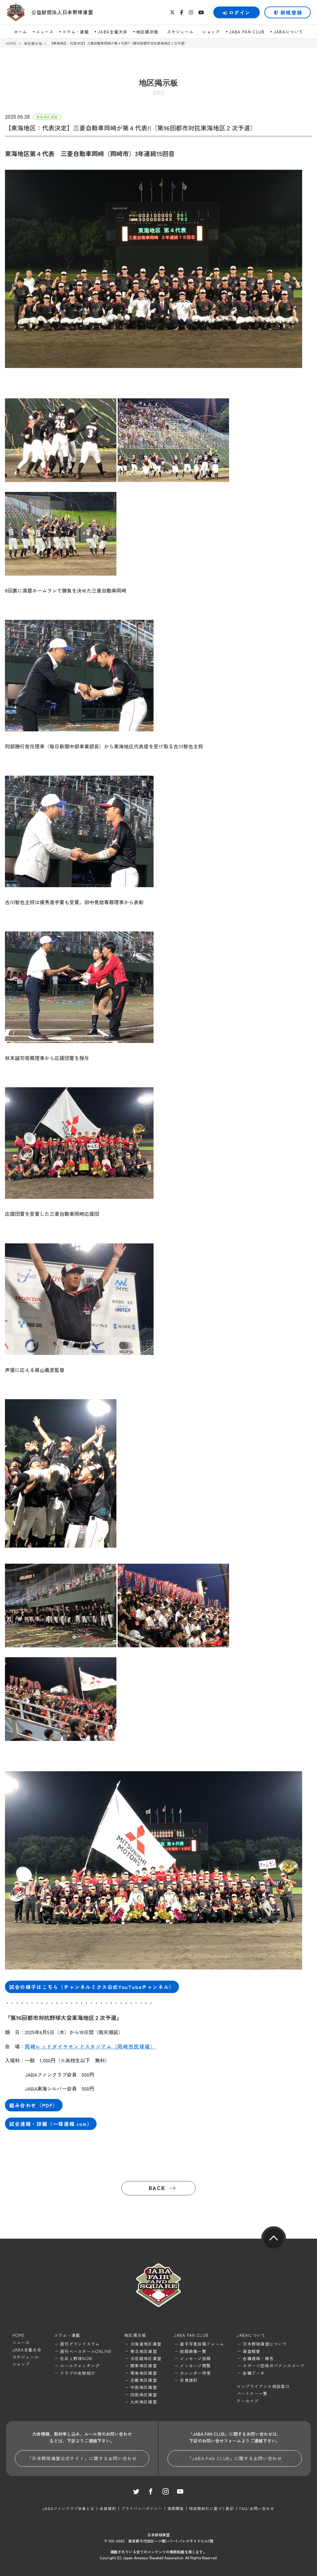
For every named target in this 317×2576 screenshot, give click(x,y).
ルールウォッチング (80, 2366)
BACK (157, 2188)
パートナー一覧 (252, 2393)
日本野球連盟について (265, 2344)
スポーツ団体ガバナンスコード (274, 2366)
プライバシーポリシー (142, 2508)
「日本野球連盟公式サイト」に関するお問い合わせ (82, 2458)
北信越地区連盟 (146, 2358)
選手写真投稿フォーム (202, 2344)
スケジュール (180, 32)
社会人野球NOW (76, 2358)
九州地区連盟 (144, 2402)
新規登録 (291, 12)
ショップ (211, 32)
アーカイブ (248, 2401)
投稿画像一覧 (193, 2351)
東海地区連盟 (144, 2373)
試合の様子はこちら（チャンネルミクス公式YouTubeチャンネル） (92, 1987)
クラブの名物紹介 (78, 2373)
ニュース (45, 32)
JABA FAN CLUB (247, 32)
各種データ (254, 2373)
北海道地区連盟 (146, 2344)
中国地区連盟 (144, 2387)
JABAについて (288, 32)
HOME (11, 44)
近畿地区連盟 (144, 2380)
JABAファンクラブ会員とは (69, 2508)
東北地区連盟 (144, 2351)
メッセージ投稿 (195, 2358)
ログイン (240, 12)
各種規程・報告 (258, 2358)
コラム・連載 (76, 32)
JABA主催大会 (113, 32)
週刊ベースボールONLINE (86, 2351)
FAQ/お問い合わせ (257, 2508)
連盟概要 (252, 2351)
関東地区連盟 (144, 2366)
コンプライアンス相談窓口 (263, 2386)
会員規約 (189, 2380)
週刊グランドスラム (80, 2344)
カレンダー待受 (195, 2373)
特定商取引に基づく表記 (212, 2508)
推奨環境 (176, 2508)
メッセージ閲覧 (195, 2366)
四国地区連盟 (144, 2395)
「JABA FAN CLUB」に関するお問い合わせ (235, 2458)
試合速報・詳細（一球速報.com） (51, 2124)
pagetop (274, 2239)
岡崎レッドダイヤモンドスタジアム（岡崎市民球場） (90, 2046)
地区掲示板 (147, 32)
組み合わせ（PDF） (34, 2105)
